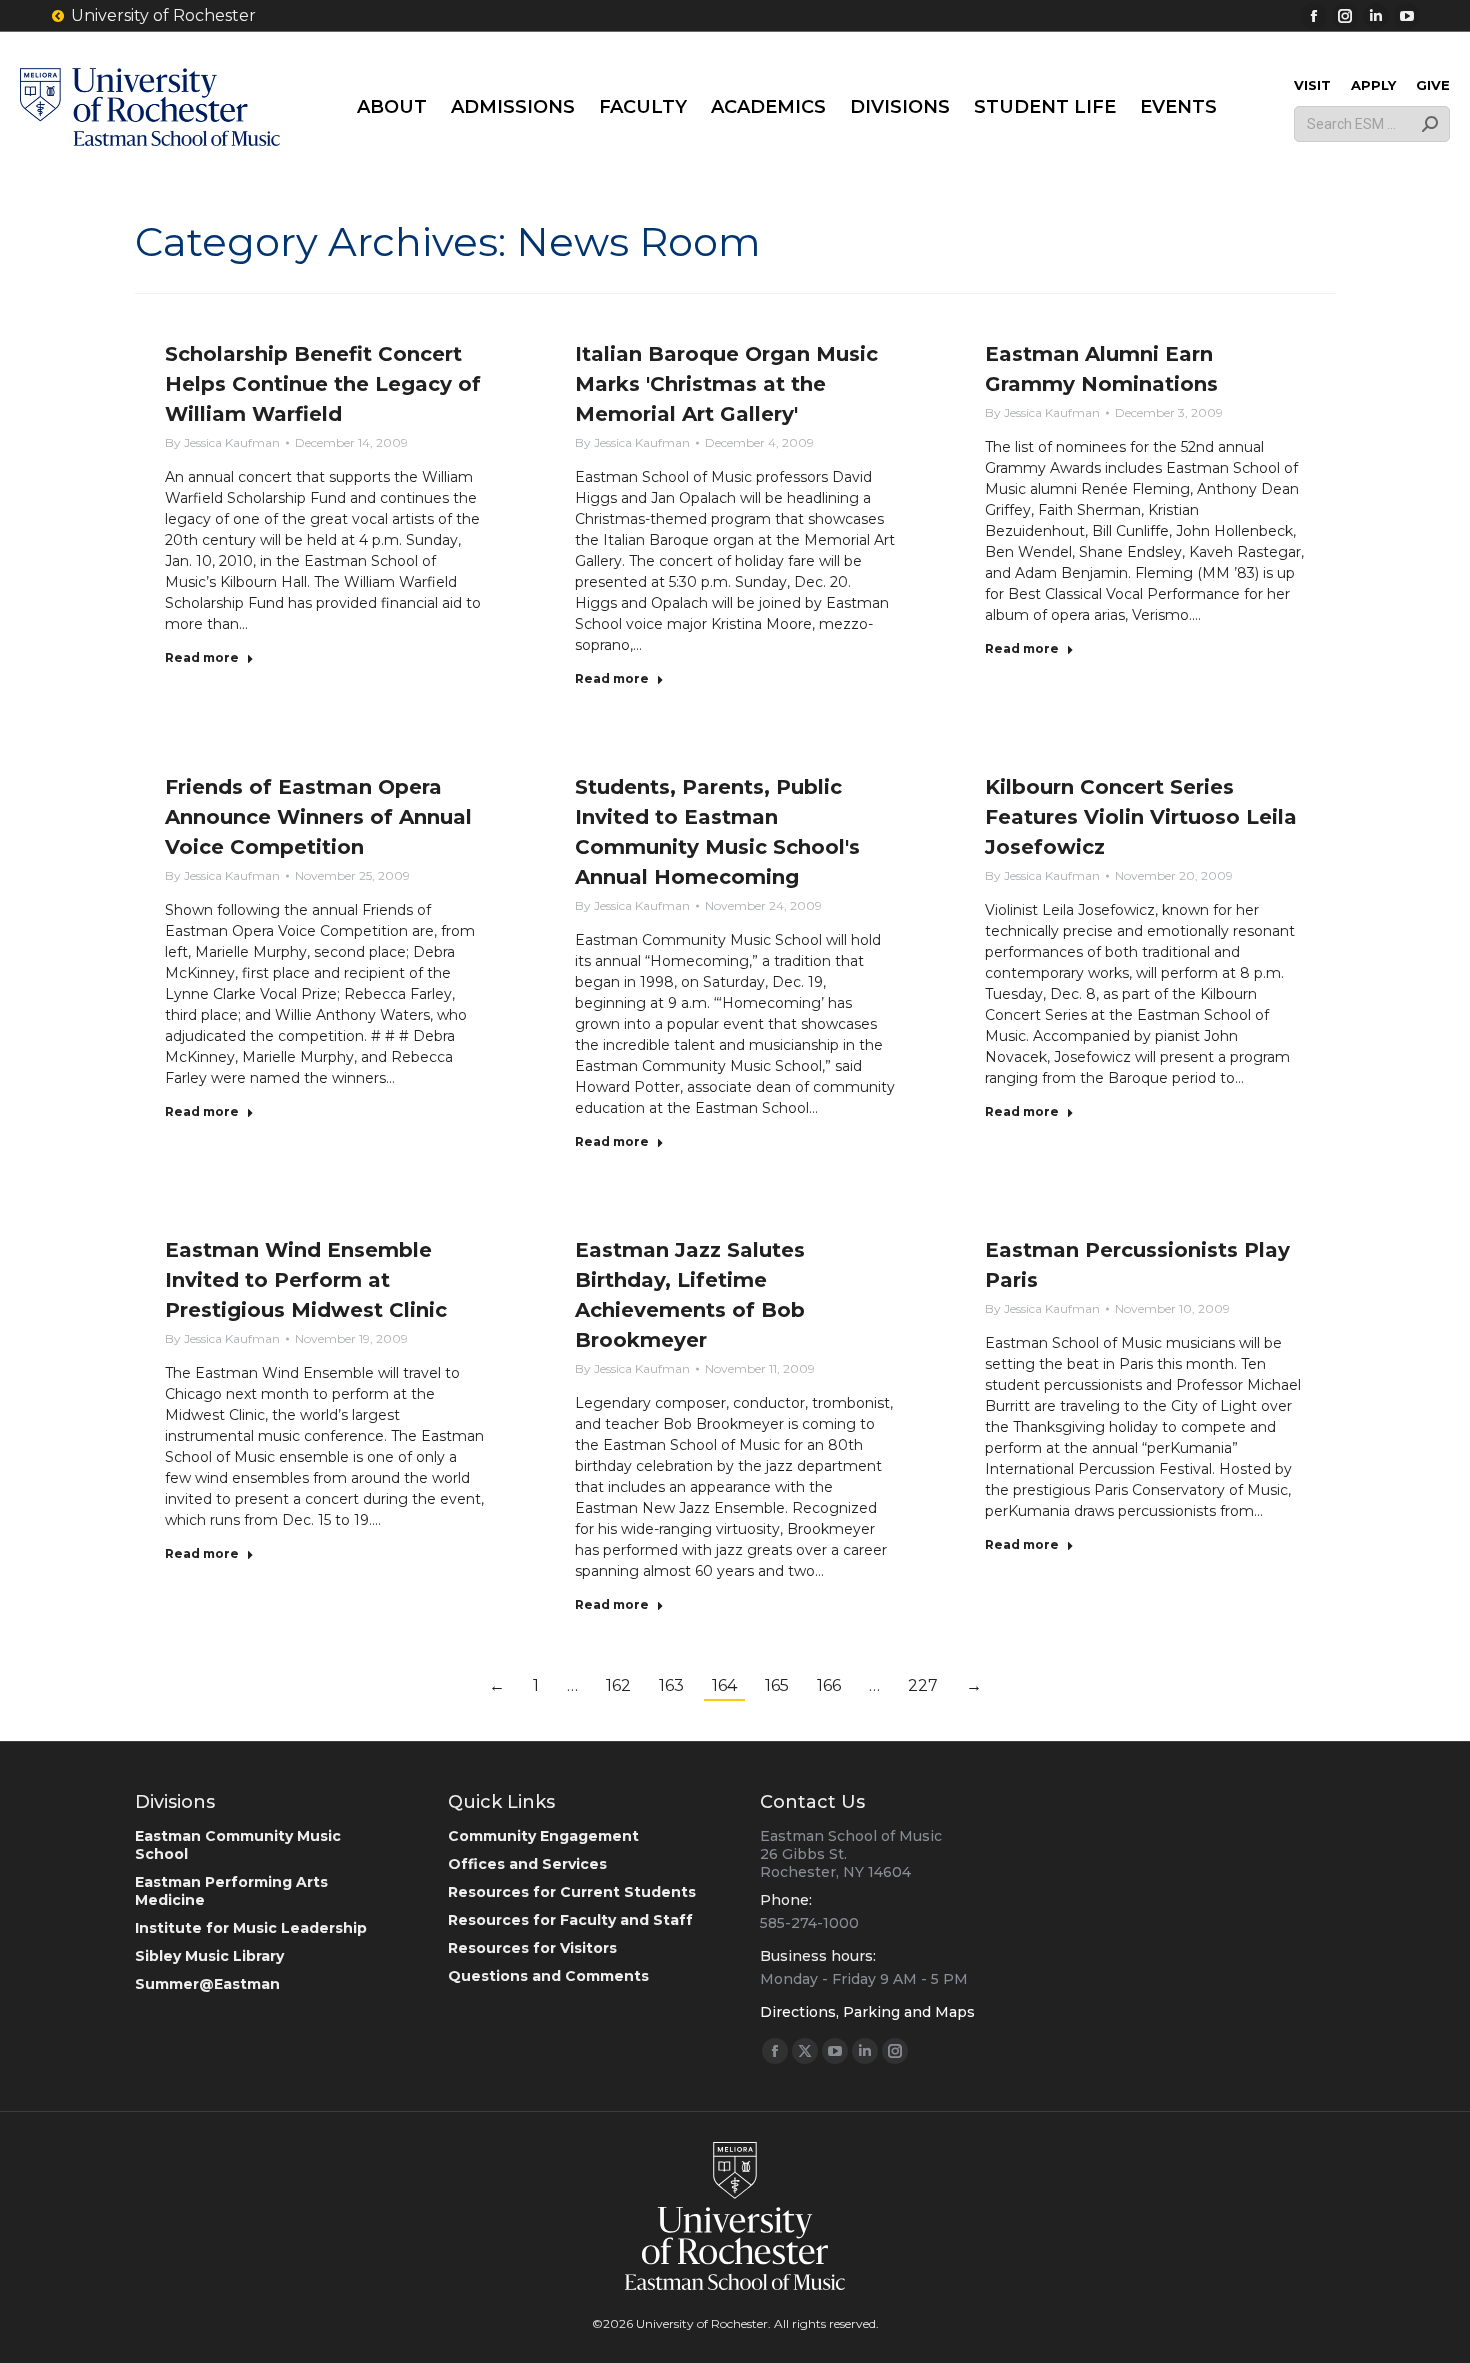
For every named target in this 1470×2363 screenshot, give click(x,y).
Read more (202, 657)
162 (618, 1685)
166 (829, 1685)
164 (724, 1685)
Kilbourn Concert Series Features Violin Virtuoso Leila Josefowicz (1141, 817)
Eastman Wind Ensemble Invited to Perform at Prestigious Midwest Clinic (306, 1280)
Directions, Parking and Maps (867, 2012)
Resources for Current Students (572, 1892)
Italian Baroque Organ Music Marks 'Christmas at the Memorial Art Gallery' (726, 384)
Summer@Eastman (207, 1984)
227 (923, 1685)
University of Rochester (163, 15)
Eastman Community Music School (238, 1845)
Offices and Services (527, 1864)
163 (671, 1685)
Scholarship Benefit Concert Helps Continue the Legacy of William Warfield (323, 384)
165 (777, 1685)
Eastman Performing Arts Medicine (231, 1891)
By (222, 442)
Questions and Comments (548, 1976)
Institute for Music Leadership (251, 1928)
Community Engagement (543, 1836)
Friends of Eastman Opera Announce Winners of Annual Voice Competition (318, 817)
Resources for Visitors (532, 1948)
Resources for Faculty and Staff (570, 1920)
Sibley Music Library (209, 1956)
